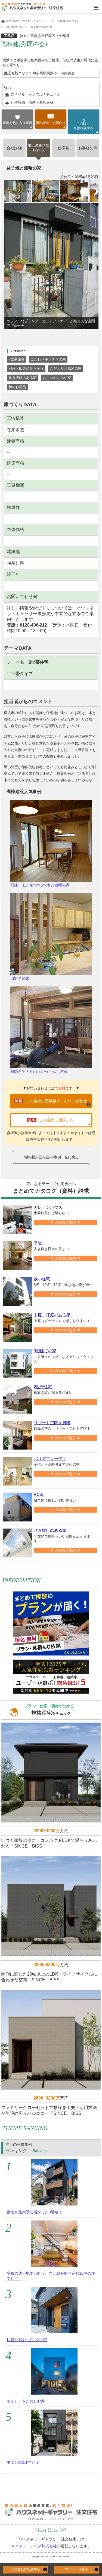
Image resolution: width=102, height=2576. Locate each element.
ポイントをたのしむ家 (26, 2401)
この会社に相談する (26, 2569)
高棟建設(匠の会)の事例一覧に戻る (51, 1157)
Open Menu (96, 8)
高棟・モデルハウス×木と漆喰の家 (40, 885)
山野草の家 (20, 978)
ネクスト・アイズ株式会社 (34, 2546)
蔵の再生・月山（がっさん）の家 (39, 1071)
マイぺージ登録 (76, 2569)
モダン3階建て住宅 (23, 2462)
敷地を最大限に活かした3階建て (35, 2212)
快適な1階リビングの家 (27, 2340)
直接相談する (84, 126)
